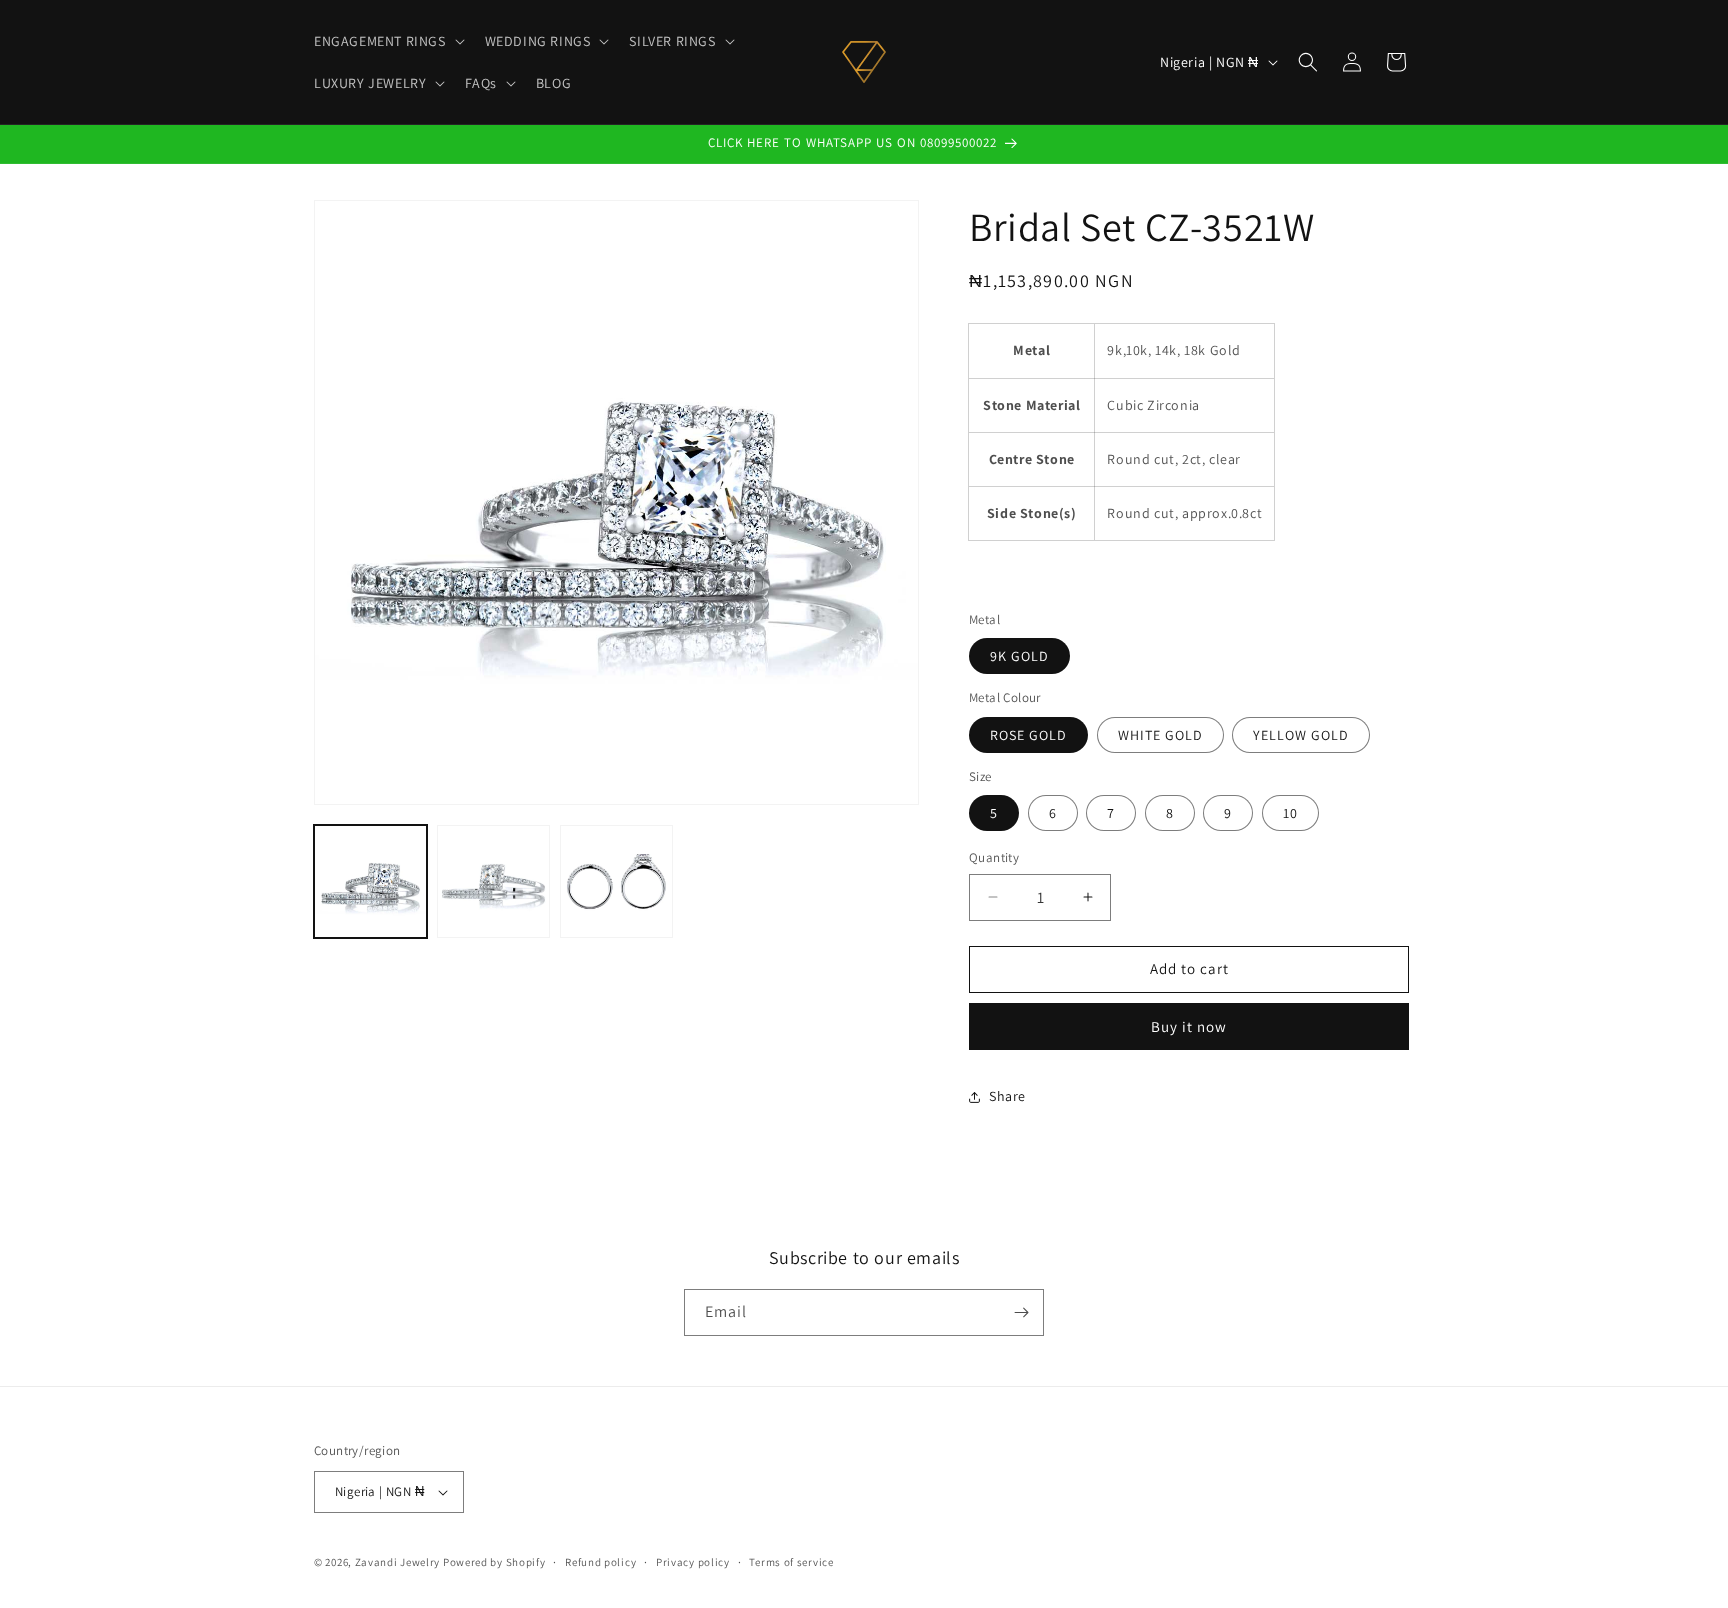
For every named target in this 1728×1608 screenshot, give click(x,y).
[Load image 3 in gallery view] (616, 881)
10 (1290, 813)
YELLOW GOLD (1301, 735)
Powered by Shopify (494, 1562)
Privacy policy (693, 1562)
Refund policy (600, 1562)
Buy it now (1189, 1026)
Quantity (994, 857)
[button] (387, 41)
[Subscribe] (1021, 1312)
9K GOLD (1019, 656)
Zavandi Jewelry (398, 1562)
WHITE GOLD (1160, 735)
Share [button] (1007, 1096)
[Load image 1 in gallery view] (370, 881)
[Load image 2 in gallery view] (493, 881)
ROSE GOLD (1028, 735)
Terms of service (791, 1562)
